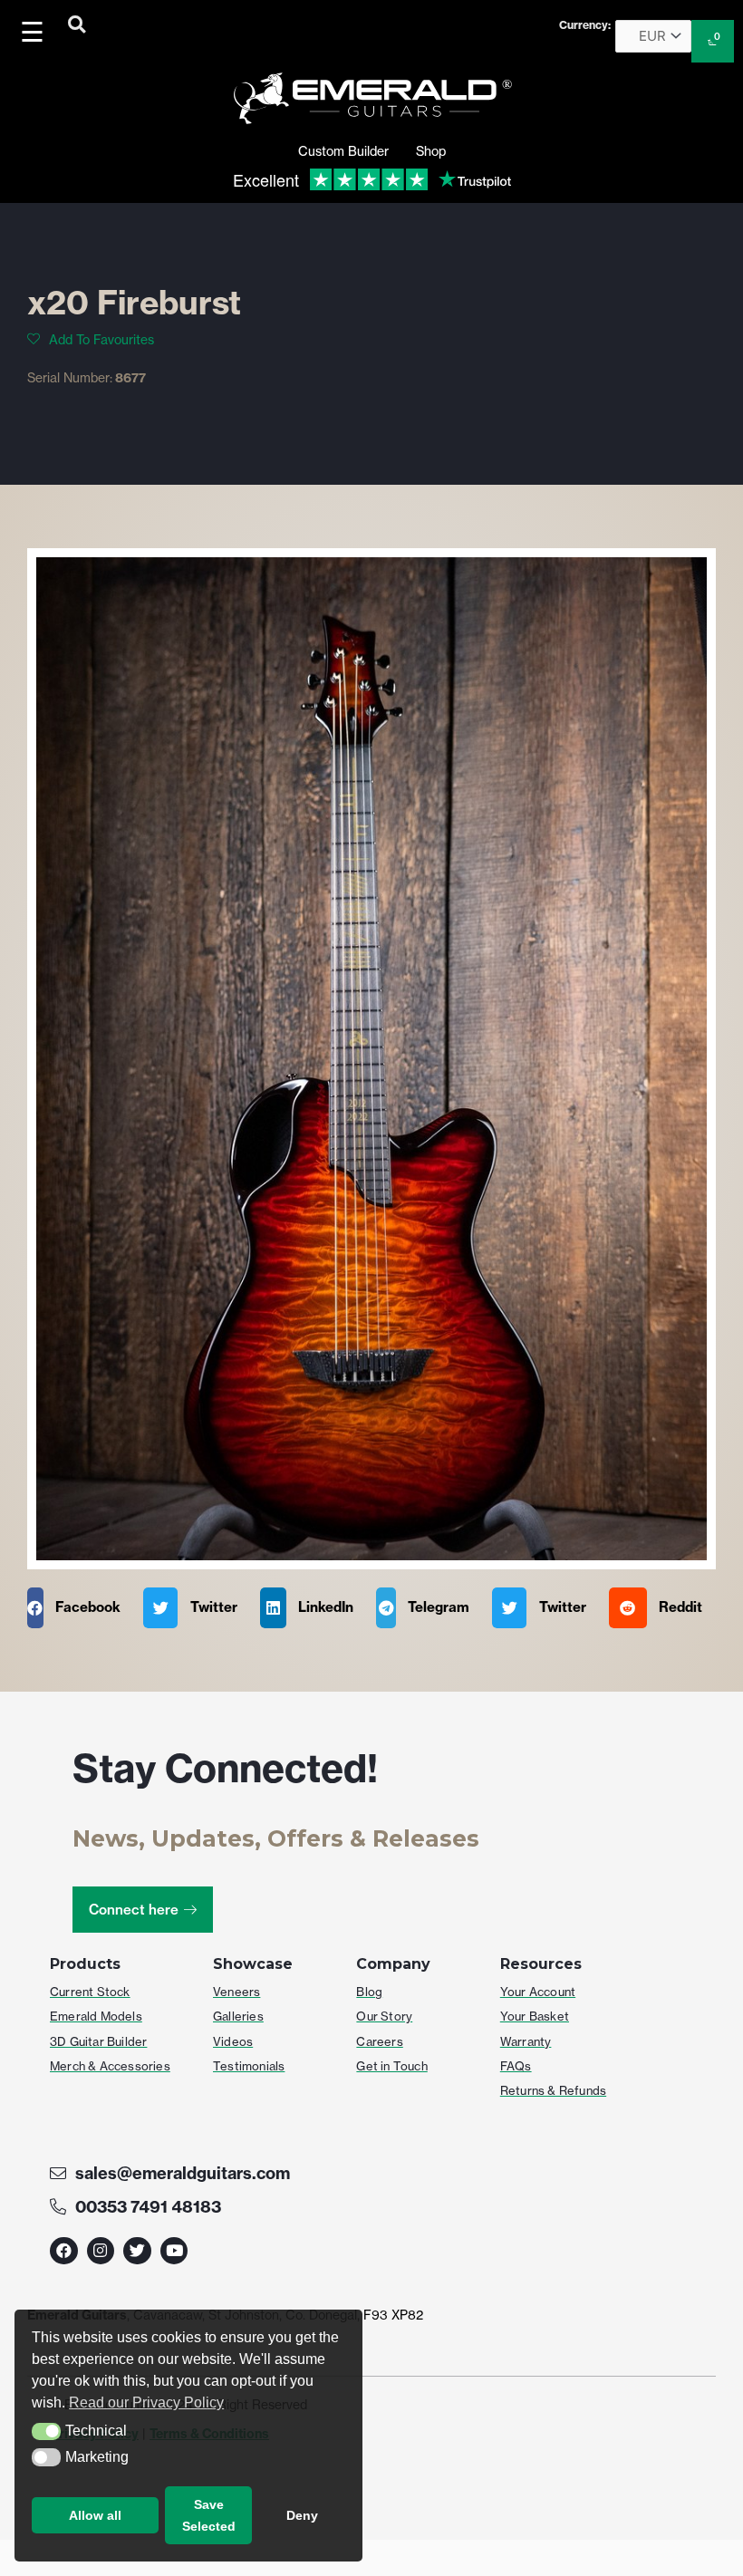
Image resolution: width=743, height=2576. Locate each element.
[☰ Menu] (35, 32)
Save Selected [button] (209, 2515)
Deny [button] (302, 2515)
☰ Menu (36, 32)
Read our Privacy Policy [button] (146, 2402)
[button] (46, 2432)
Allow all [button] (95, 2515)
